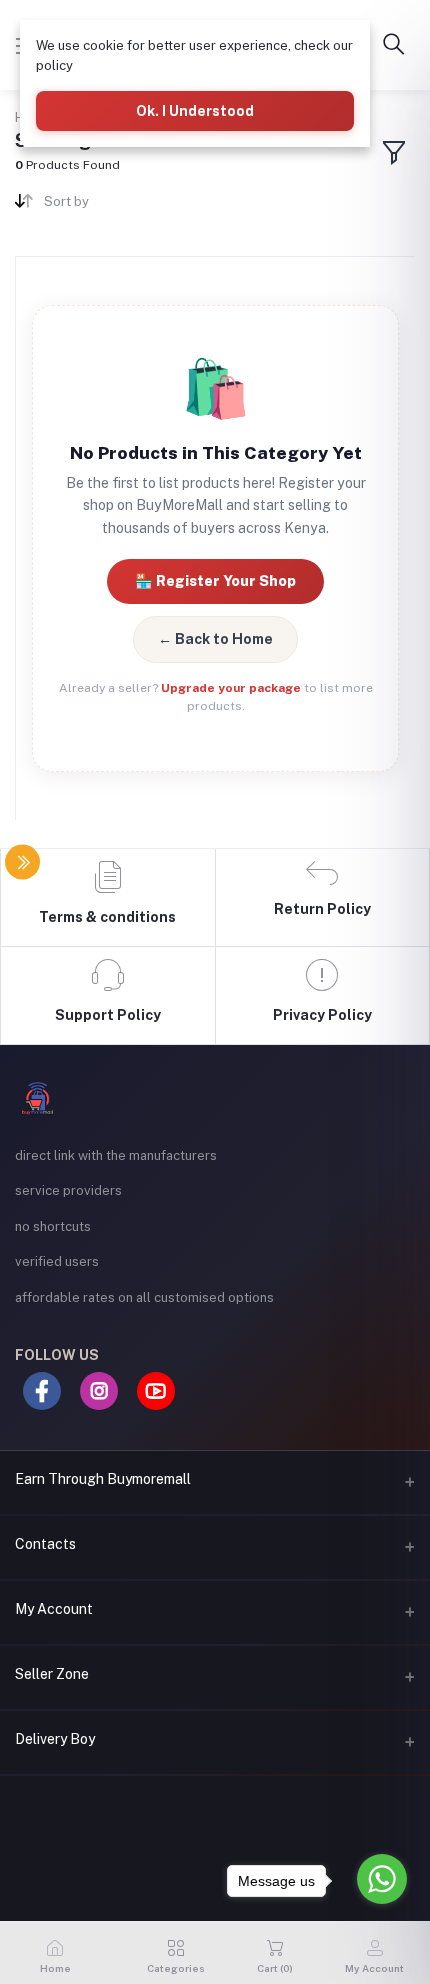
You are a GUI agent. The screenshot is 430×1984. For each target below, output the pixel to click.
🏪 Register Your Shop (215, 581)
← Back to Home (215, 639)
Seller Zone (52, 1674)
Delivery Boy (55, 1739)
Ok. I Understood (195, 111)
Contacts (45, 1544)
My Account (54, 1609)
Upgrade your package (231, 688)
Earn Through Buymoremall (103, 1479)
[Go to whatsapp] (382, 1879)
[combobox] (122, 205)
